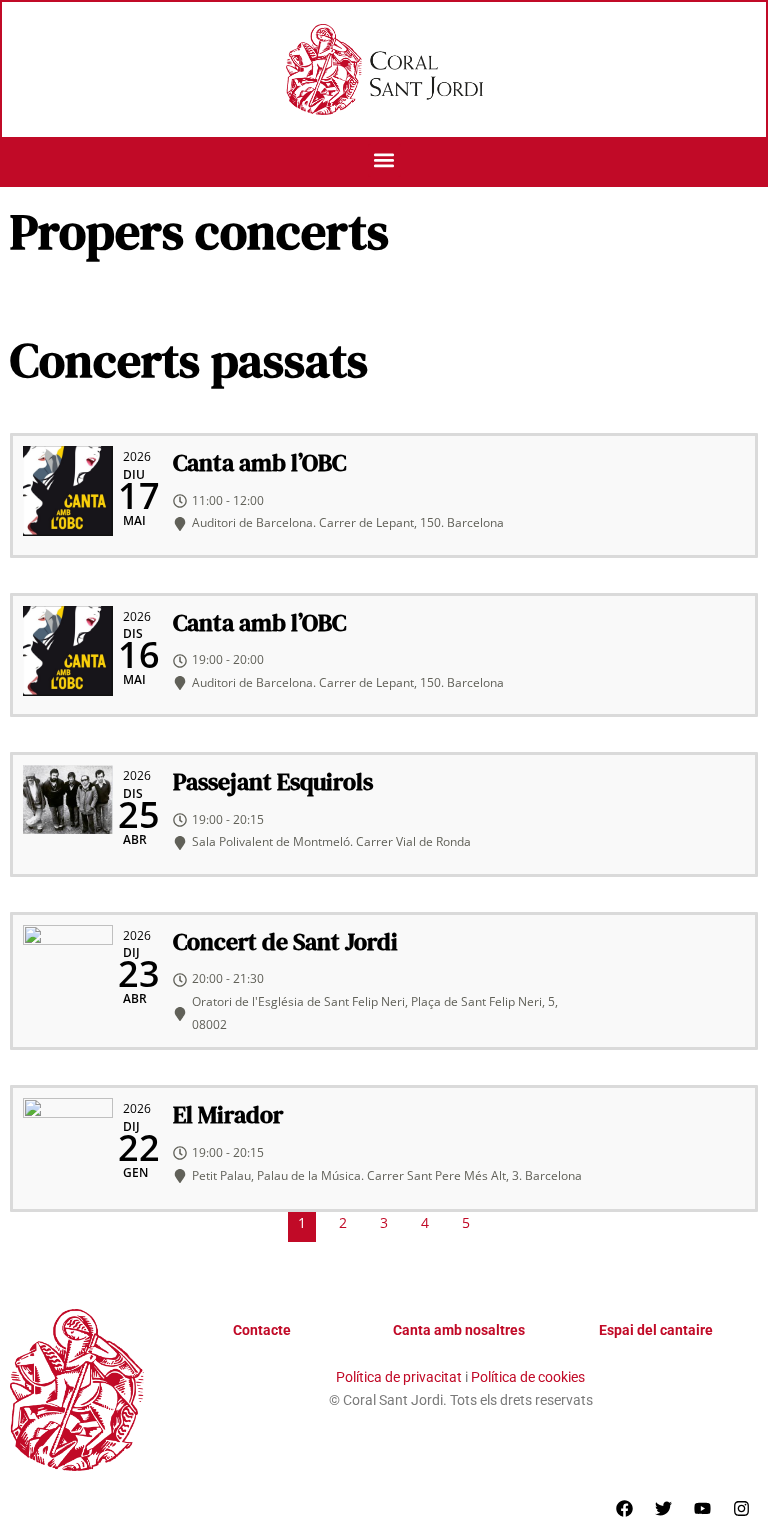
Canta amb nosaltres (459, 1330)
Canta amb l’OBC (259, 462)
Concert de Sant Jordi (285, 941)
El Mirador (228, 1114)
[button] (384, 160)
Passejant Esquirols (273, 781)
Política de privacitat (399, 1377)
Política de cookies (528, 1377)
